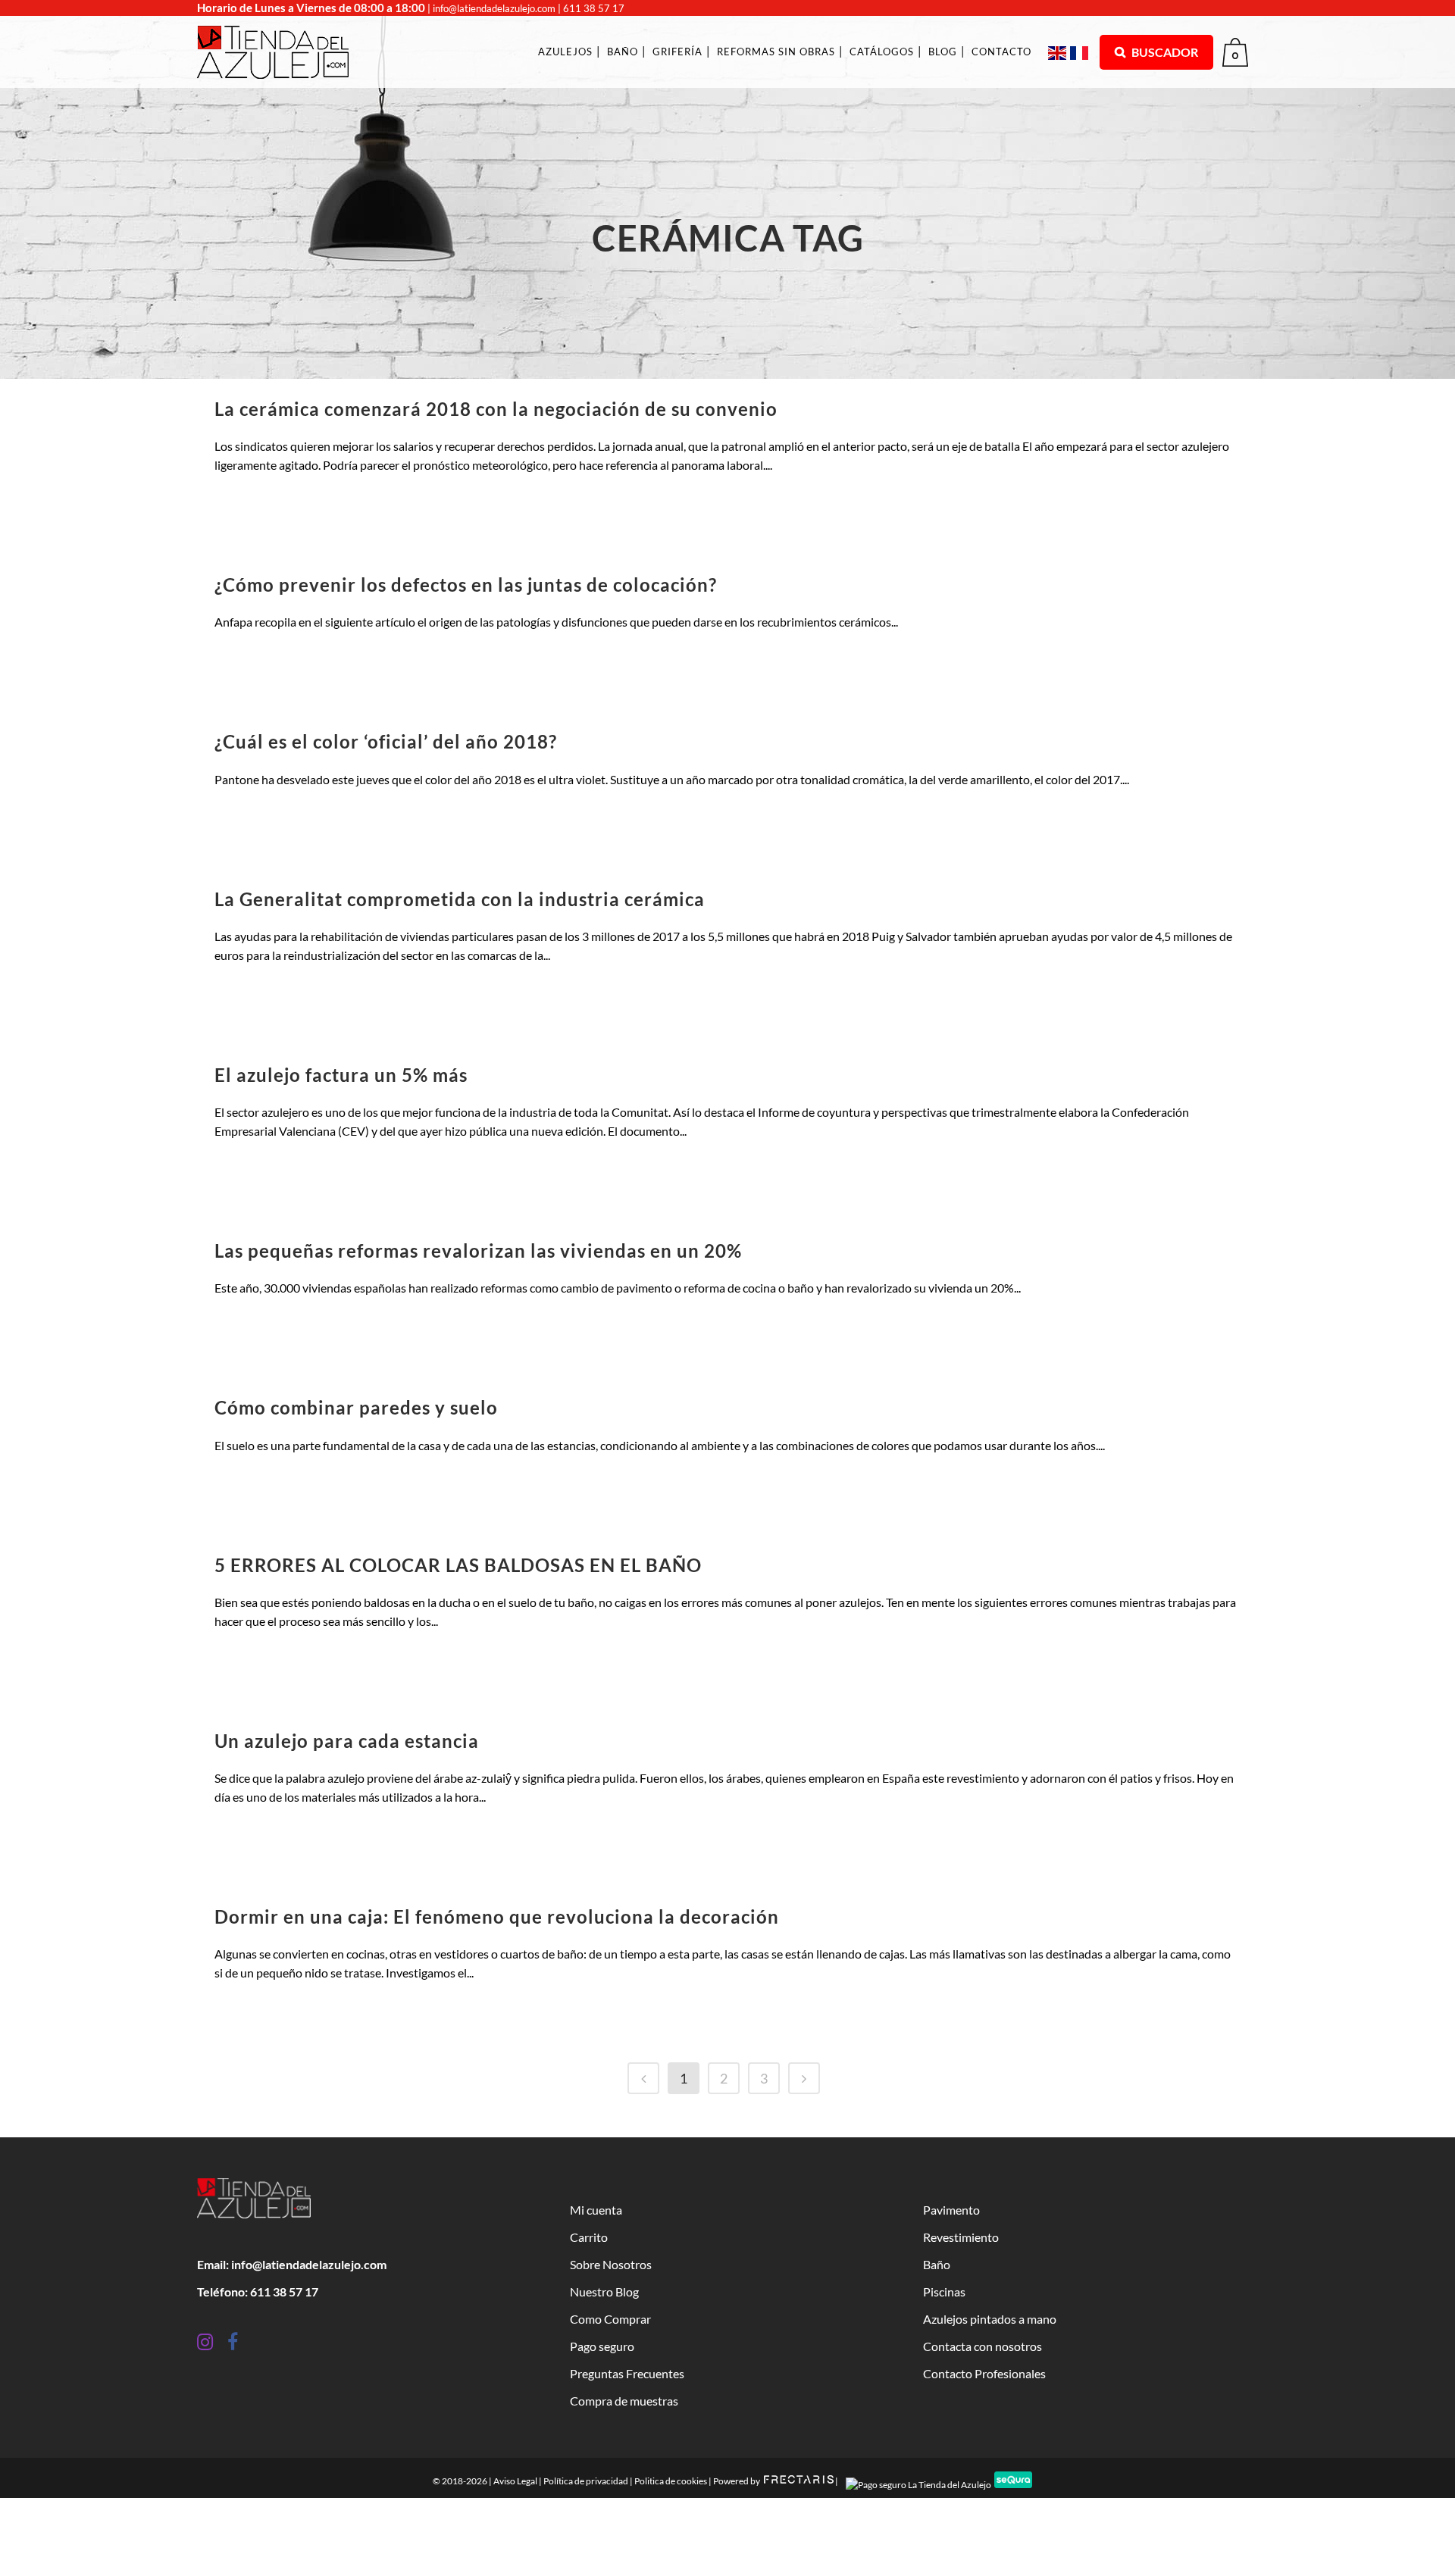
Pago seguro (602, 2346)
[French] (1081, 52)
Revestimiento (961, 2237)
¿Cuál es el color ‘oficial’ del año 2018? (386, 741)
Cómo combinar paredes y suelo (356, 1407)
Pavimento (951, 2210)
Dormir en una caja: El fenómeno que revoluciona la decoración (497, 1916)
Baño (937, 2264)
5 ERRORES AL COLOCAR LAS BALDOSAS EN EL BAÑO (458, 1565)
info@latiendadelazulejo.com (494, 8)
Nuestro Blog (604, 2292)
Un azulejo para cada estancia (347, 1741)
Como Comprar (610, 2319)
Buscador (1164, 52)
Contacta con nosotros (983, 2346)
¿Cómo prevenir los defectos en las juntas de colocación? (466, 585)
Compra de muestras (624, 2401)
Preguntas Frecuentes (627, 2373)
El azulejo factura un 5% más (341, 1075)
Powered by (737, 2481)
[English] (1059, 52)
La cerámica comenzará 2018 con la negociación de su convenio (496, 409)
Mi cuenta (596, 2210)
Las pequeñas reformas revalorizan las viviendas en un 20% (478, 1250)
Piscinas (944, 2292)
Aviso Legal (515, 2481)
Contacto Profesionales (984, 2373)
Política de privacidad (586, 2481)
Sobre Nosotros (611, 2264)
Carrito (589, 2237)
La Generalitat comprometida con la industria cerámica (460, 899)
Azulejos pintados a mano (990, 2319)
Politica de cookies (671, 2481)
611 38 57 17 (594, 8)
